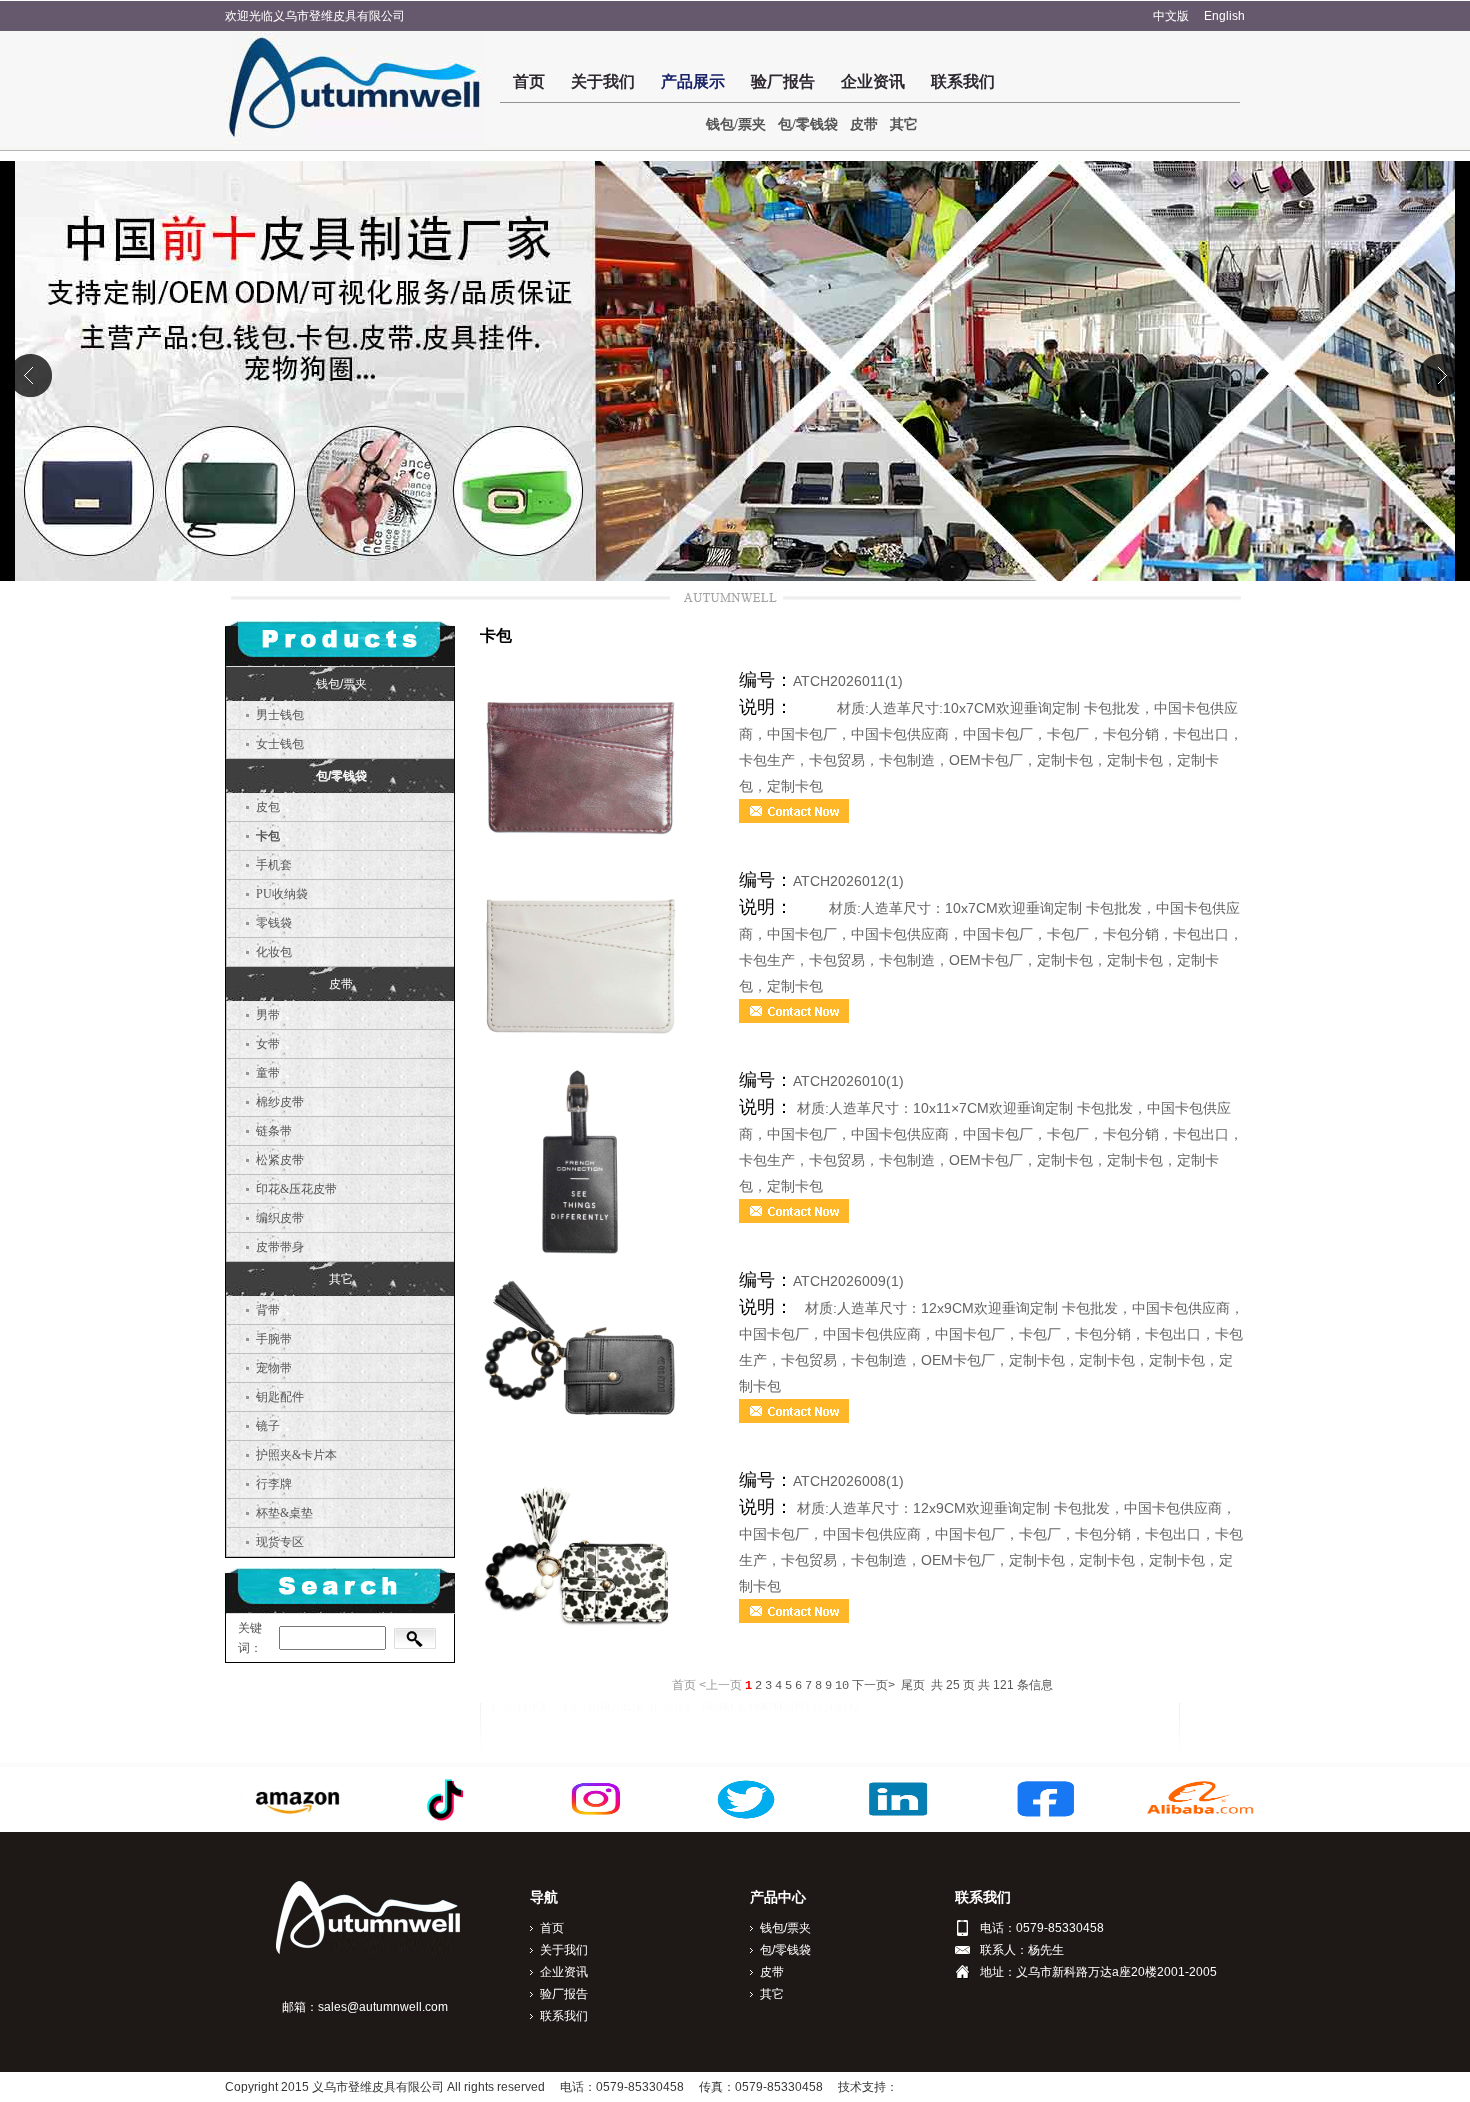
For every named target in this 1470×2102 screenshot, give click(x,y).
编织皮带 (280, 1218)
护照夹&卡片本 (296, 1455)
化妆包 (274, 952)
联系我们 (963, 81)
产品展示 (693, 81)
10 (842, 1686)
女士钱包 (280, 744)
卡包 (268, 836)
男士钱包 (280, 715)
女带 (268, 1044)
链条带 (274, 1131)
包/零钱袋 (808, 124)
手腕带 (274, 1339)
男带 (268, 1015)
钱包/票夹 (736, 124)
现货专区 (280, 1542)
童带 (268, 1073)
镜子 (268, 1426)
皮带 (864, 124)
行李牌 (274, 1484)
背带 (268, 1310)
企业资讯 (873, 81)
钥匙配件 (280, 1397)
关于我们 (603, 81)
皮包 (268, 807)
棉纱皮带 (280, 1102)
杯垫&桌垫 (284, 1513)
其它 (904, 124)
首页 (529, 81)
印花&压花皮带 (296, 1189)
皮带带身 (280, 1247)
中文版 (1171, 16)
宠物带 (274, 1368)
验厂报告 (783, 81)
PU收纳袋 (282, 894)
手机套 (274, 865)
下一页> (873, 1686)
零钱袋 (274, 923)
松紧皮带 (280, 1160)
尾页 (913, 1686)
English (1224, 16)
